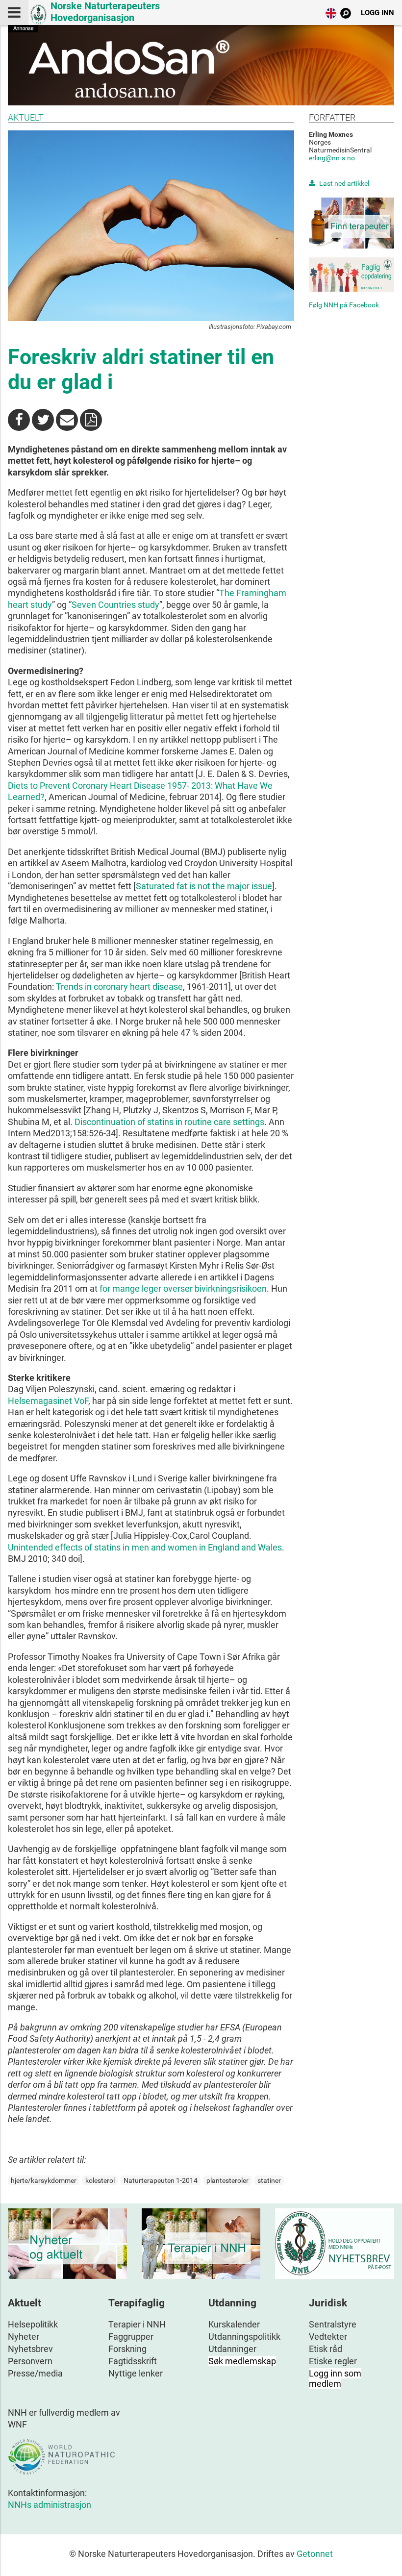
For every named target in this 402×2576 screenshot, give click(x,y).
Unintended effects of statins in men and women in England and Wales (145, 1547)
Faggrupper (131, 2337)
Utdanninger (232, 2349)
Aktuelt (26, 117)
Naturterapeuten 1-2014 (161, 2180)
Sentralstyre (333, 2324)
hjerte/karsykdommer (44, 2180)
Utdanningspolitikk (244, 2337)
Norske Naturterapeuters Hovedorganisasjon (105, 12)
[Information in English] (331, 15)
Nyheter (24, 2337)
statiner (269, 2180)
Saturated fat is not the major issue (204, 886)
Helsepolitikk (33, 2324)
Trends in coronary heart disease (119, 987)
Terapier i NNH (137, 2324)
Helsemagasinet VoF (48, 1401)
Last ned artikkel (344, 183)
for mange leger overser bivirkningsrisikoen (183, 1288)
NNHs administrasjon (50, 2505)
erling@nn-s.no (332, 158)
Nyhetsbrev (30, 2349)
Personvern (30, 2361)
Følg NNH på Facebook (344, 305)
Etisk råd (326, 2349)
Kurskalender (234, 2324)
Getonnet (315, 2554)
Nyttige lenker (136, 2373)
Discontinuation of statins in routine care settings (169, 1122)
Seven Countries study (115, 605)
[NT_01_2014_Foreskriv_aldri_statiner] (91, 420)
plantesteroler (227, 2180)
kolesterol (100, 2180)
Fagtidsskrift (133, 2361)
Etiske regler (333, 2361)
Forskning (127, 2349)
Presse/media (35, 2373)
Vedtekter (328, 2337)
